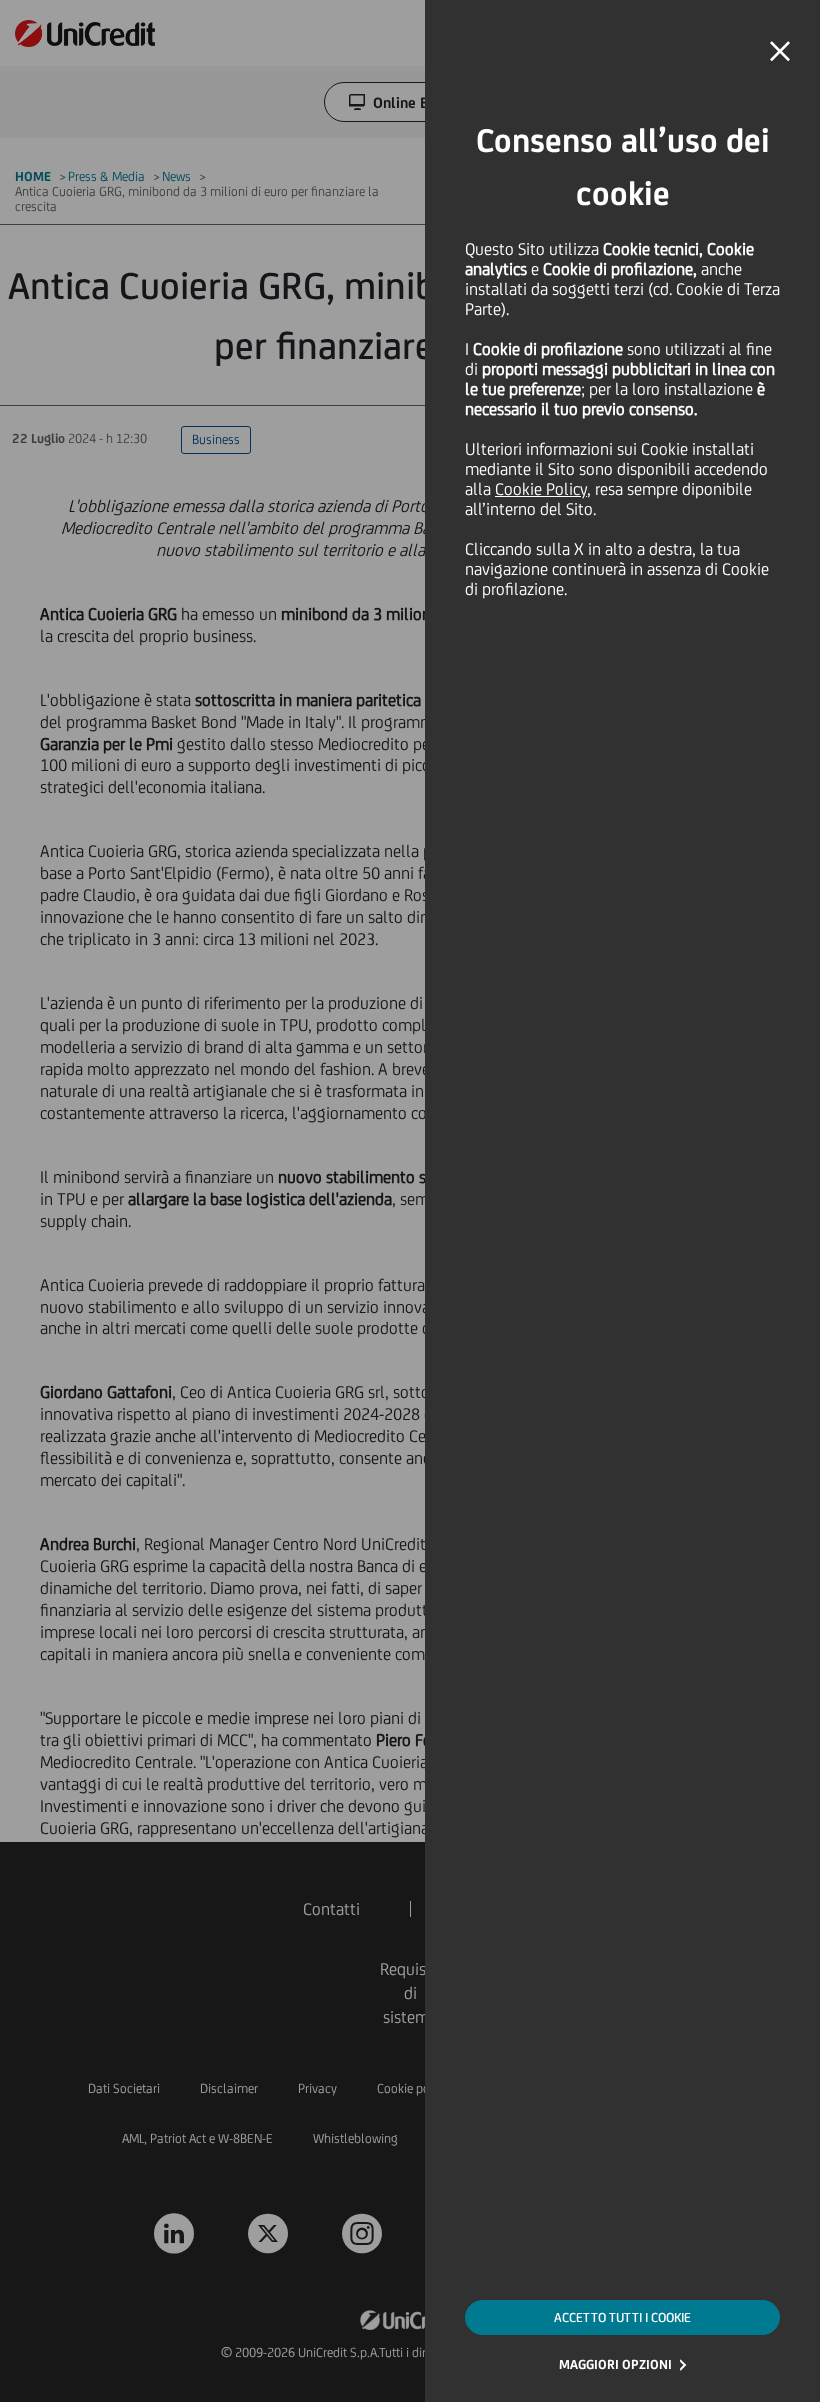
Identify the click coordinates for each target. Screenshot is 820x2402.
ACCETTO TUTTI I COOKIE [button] (622, 2317)
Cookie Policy (541, 489)
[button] (780, 52)
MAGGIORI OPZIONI (615, 2364)
